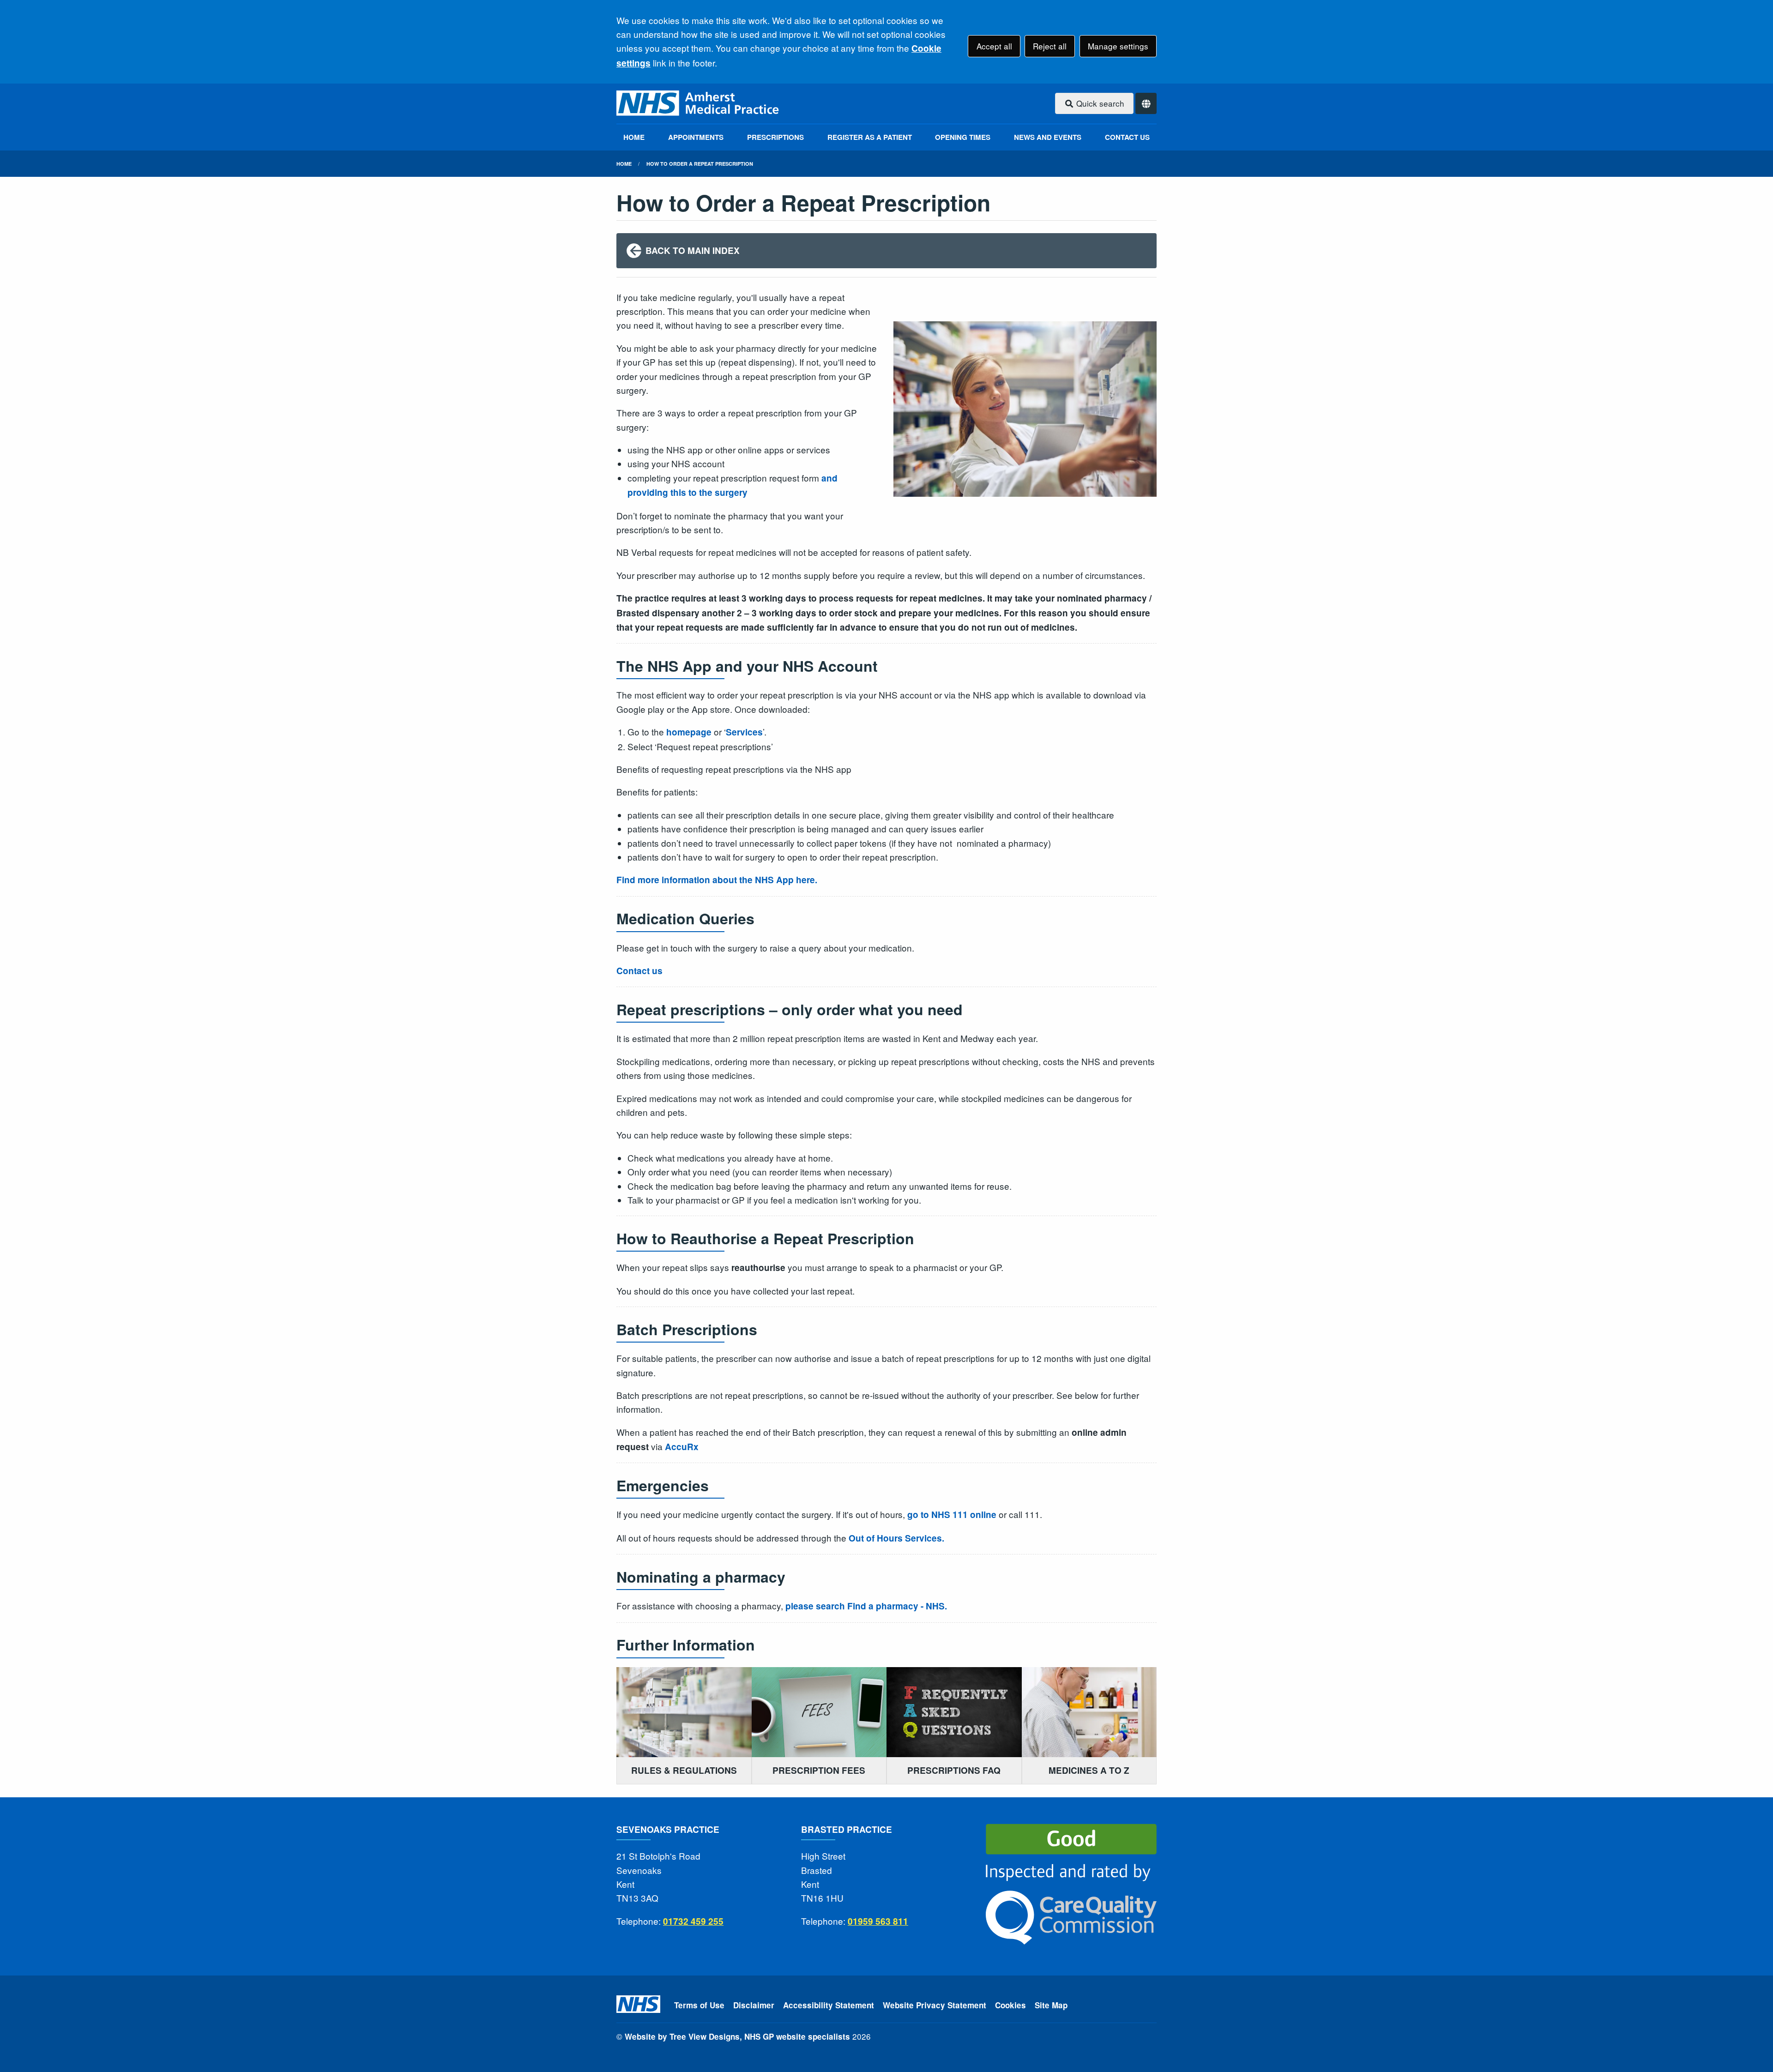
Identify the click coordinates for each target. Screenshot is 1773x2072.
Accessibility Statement (829, 2005)
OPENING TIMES (963, 137)
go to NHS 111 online (952, 1515)
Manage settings (1118, 46)
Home (624, 164)
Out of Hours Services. (895, 1538)
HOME (634, 137)
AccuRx (682, 1447)
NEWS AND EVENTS (1048, 137)
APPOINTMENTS (696, 137)
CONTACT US (1127, 137)
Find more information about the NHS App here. (717, 880)
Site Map (1051, 2005)
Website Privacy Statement (935, 2005)
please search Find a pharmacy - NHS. (866, 1606)
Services (744, 732)
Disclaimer (754, 2005)
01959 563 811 (878, 1921)
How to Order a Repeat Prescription (700, 164)
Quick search (1099, 103)
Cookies (1010, 2005)
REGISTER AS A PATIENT (870, 137)
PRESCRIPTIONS (775, 137)
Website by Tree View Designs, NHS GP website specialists (737, 2036)
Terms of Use (699, 2005)
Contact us (639, 971)
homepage (689, 732)
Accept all (994, 46)
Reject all (1050, 46)
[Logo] (698, 104)
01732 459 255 (693, 1921)
